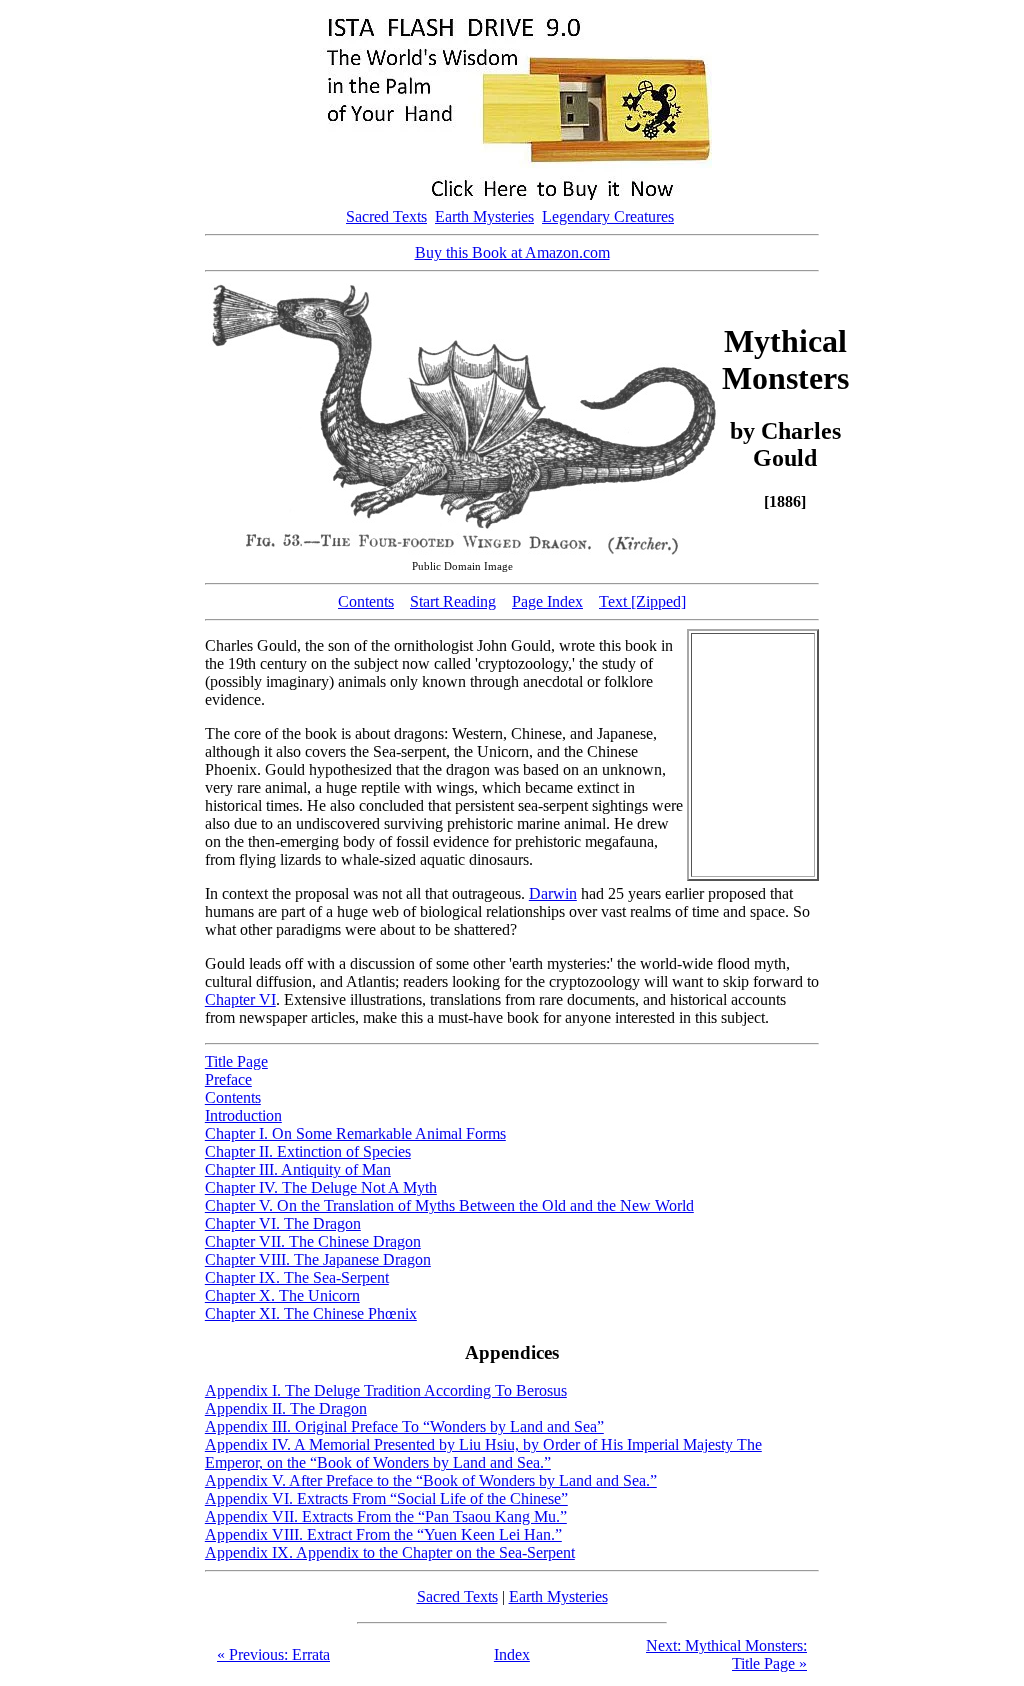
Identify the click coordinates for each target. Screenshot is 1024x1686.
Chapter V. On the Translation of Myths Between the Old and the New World (449, 1205)
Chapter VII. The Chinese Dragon (313, 1241)
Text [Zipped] (642, 601)
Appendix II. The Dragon (286, 1408)
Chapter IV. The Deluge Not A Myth (321, 1187)
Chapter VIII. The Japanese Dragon (318, 1259)
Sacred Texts (386, 216)
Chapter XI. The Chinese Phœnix (311, 1313)
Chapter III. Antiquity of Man (298, 1169)
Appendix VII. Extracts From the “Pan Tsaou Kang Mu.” (386, 1516)
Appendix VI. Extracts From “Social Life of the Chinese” (386, 1498)
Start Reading (453, 601)
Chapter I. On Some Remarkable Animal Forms (355, 1133)
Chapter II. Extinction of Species (308, 1151)
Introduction (243, 1115)
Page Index (547, 601)
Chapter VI (240, 999)
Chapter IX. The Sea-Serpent (297, 1277)
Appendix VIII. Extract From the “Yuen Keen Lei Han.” (383, 1534)
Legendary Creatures (608, 216)
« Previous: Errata (273, 1654)
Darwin (553, 893)
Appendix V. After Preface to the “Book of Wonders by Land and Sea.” (431, 1480)
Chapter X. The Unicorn (282, 1295)
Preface (228, 1079)
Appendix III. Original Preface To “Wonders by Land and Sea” (404, 1426)
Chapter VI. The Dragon (283, 1223)
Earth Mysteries (484, 216)
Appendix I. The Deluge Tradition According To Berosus (386, 1390)
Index (512, 1654)
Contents (366, 601)
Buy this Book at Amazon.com (512, 252)
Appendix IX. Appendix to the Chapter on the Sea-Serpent (390, 1552)
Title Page (236, 1061)
